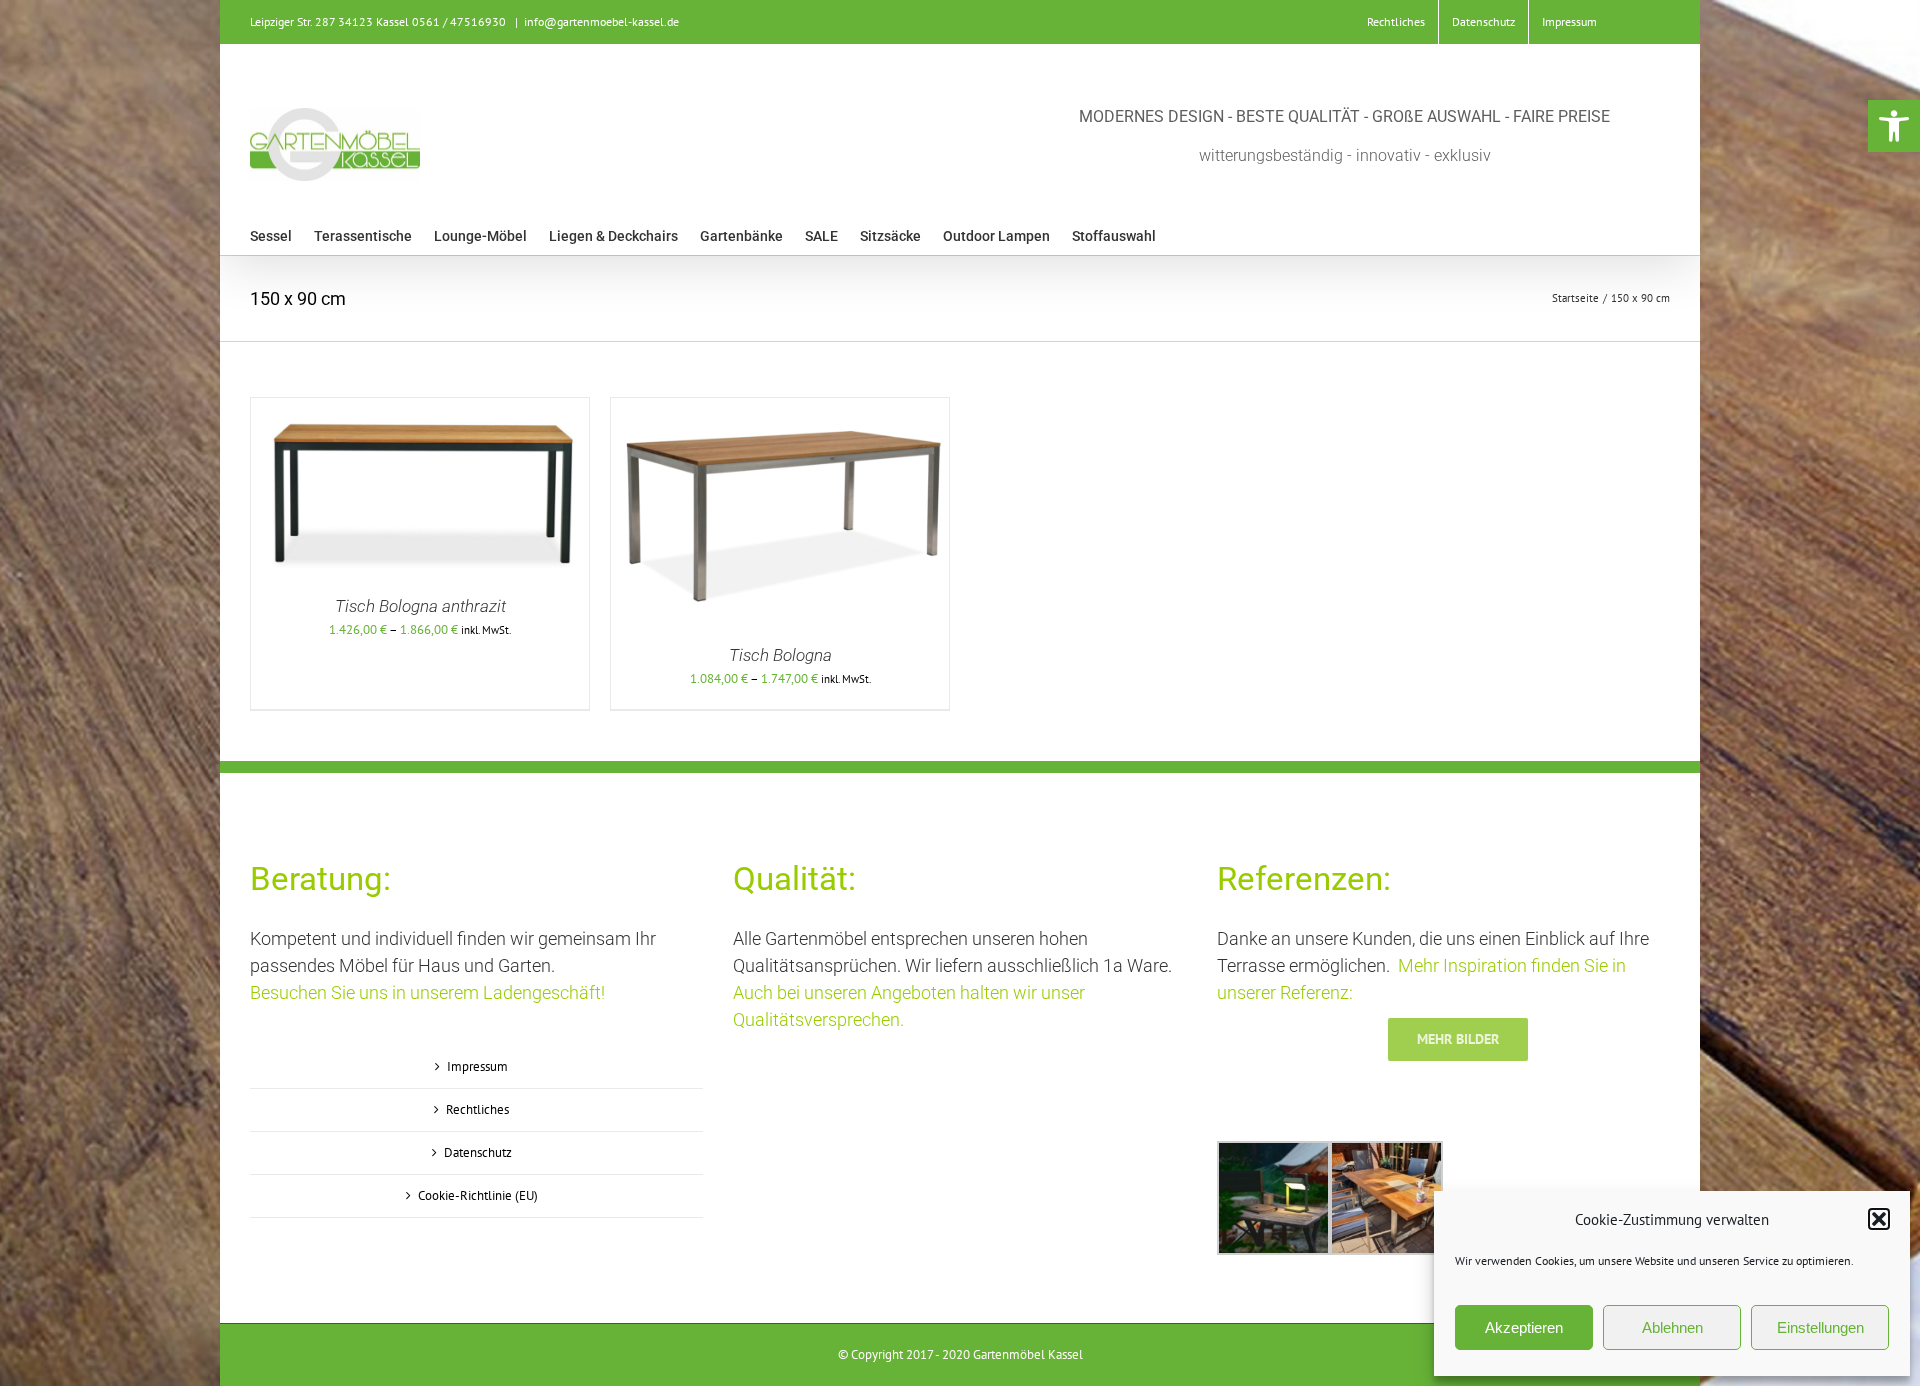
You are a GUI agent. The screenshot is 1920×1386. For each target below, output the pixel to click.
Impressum (477, 1066)
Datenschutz (478, 1152)
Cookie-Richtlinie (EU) (478, 1195)
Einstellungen (1820, 1327)
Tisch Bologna (780, 655)
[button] (1894, 126)
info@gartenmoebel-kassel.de (601, 21)
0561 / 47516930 (459, 21)
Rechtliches (477, 1109)
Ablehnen (1672, 1327)
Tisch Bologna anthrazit (420, 606)
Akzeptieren (1524, 1327)
